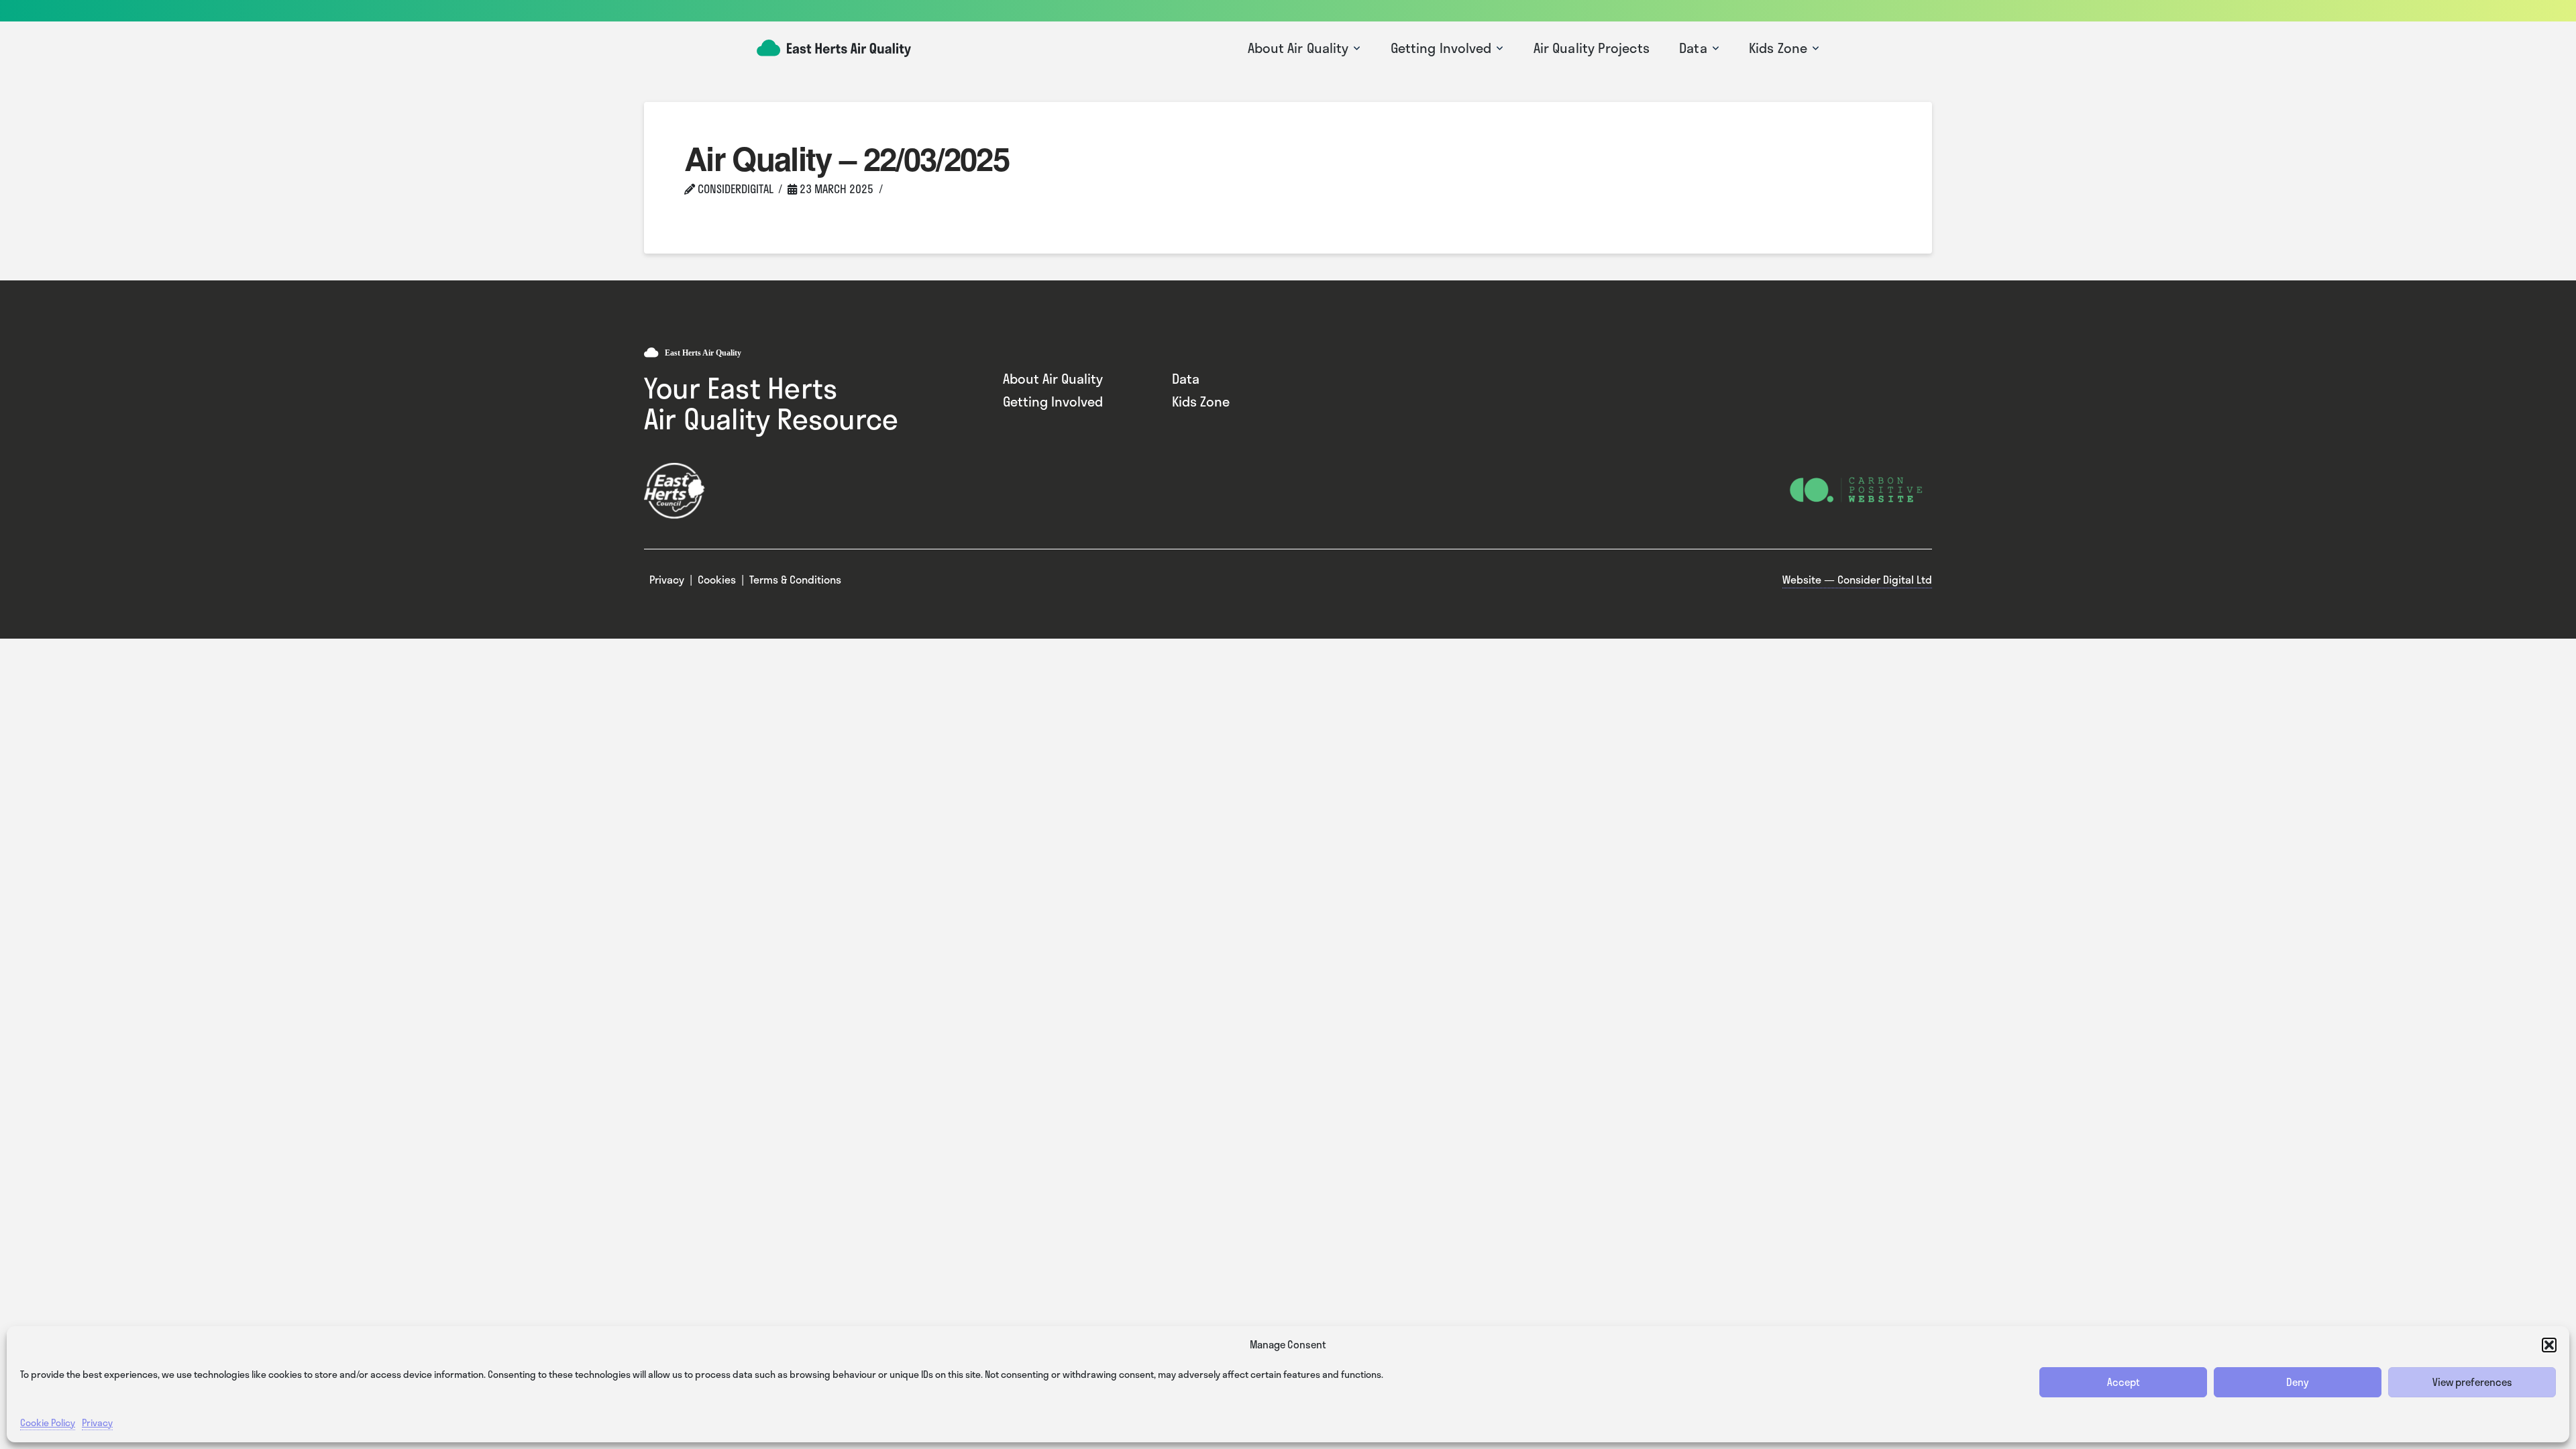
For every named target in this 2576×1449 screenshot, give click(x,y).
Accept (2124, 1382)
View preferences (2472, 1382)
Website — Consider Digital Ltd (1857, 579)
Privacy (97, 1423)
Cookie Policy (48, 1423)
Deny (2298, 1382)
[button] (2549, 1345)
